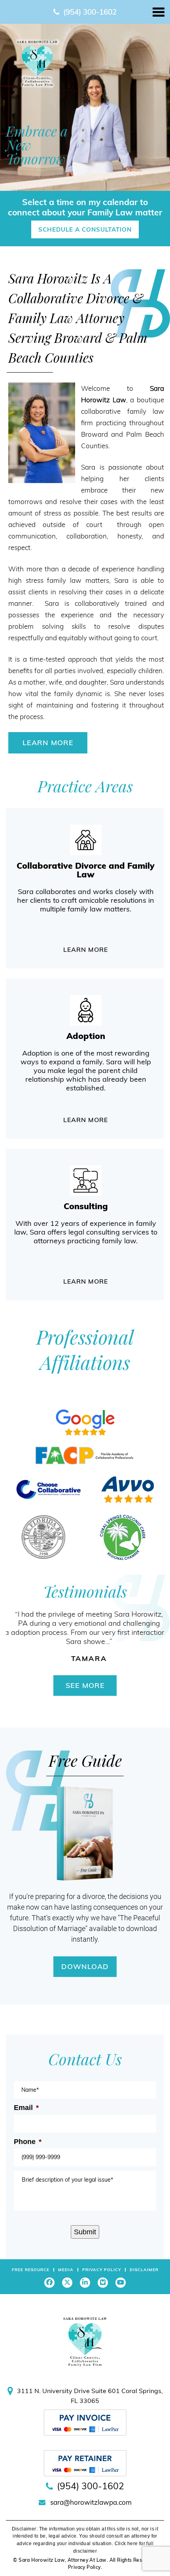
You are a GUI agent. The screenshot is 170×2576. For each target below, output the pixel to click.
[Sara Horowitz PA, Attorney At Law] (37, 63)
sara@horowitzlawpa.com (91, 2502)
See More (85, 1685)
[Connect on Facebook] (49, 2283)
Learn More (48, 743)
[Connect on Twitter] (67, 2283)
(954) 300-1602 (90, 12)
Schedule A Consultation (85, 229)
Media (66, 2270)
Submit (85, 2232)
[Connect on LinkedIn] (85, 2283)
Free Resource (31, 2270)
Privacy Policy (102, 2270)
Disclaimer (144, 2270)
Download (85, 1966)
